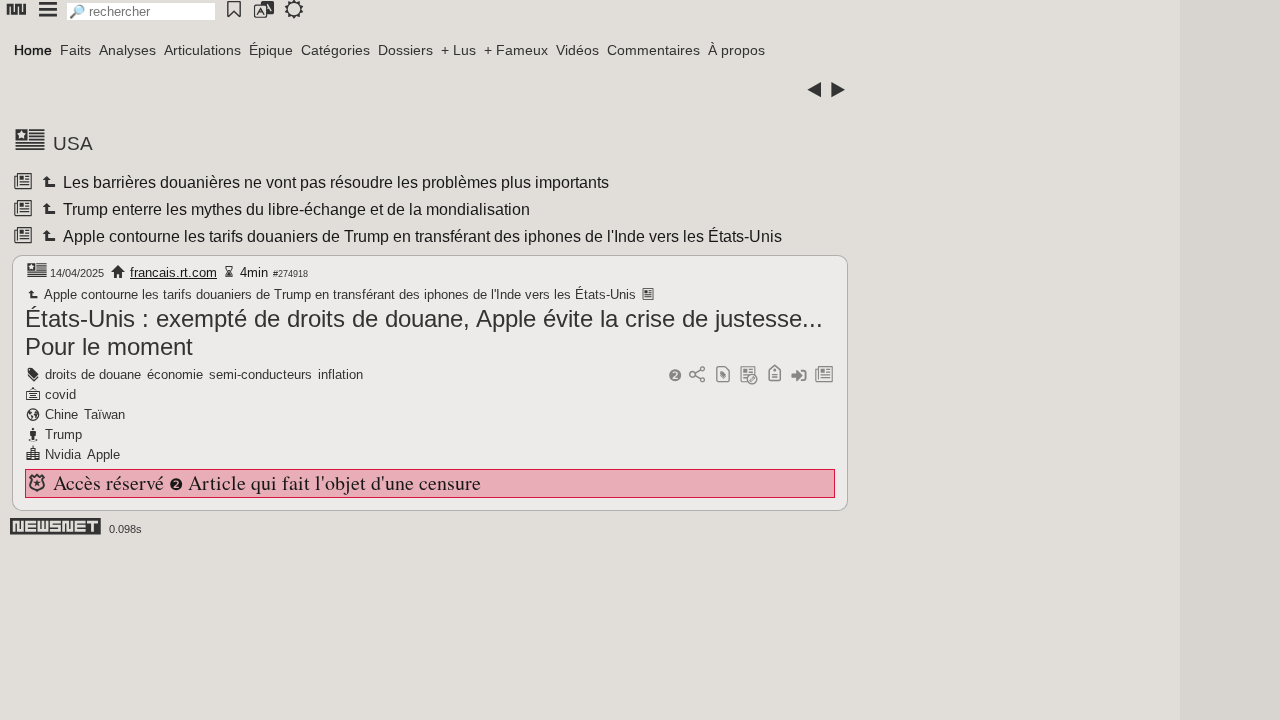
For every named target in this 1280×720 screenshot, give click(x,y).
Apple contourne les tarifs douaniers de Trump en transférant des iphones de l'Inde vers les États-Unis (421, 236)
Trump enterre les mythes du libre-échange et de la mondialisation (295, 209)
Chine (61, 414)
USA (73, 143)
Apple (103, 454)
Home (33, 50)
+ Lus (458, 50)
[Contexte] (749, 375)
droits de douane (93, 374)
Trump (63, 434)
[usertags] (723, 375)
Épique (271, 50)
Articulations (202, 50)
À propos (736, 50)
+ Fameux (516, 50)
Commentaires (653, 50)
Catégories (335, 50)
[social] (697, 375)
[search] (141, 11)
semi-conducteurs (260, 374)
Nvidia (63, 454)
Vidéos (577, 50)
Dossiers (405, 50)
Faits (75, 50)
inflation (340, 374)
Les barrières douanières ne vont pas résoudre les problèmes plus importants (334, 182)
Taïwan (104, 414)
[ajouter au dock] (799, 375)
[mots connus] (774, 375)
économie (175, 374)
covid (60, 394)
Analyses (127, 50)
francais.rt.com (173, 272)
